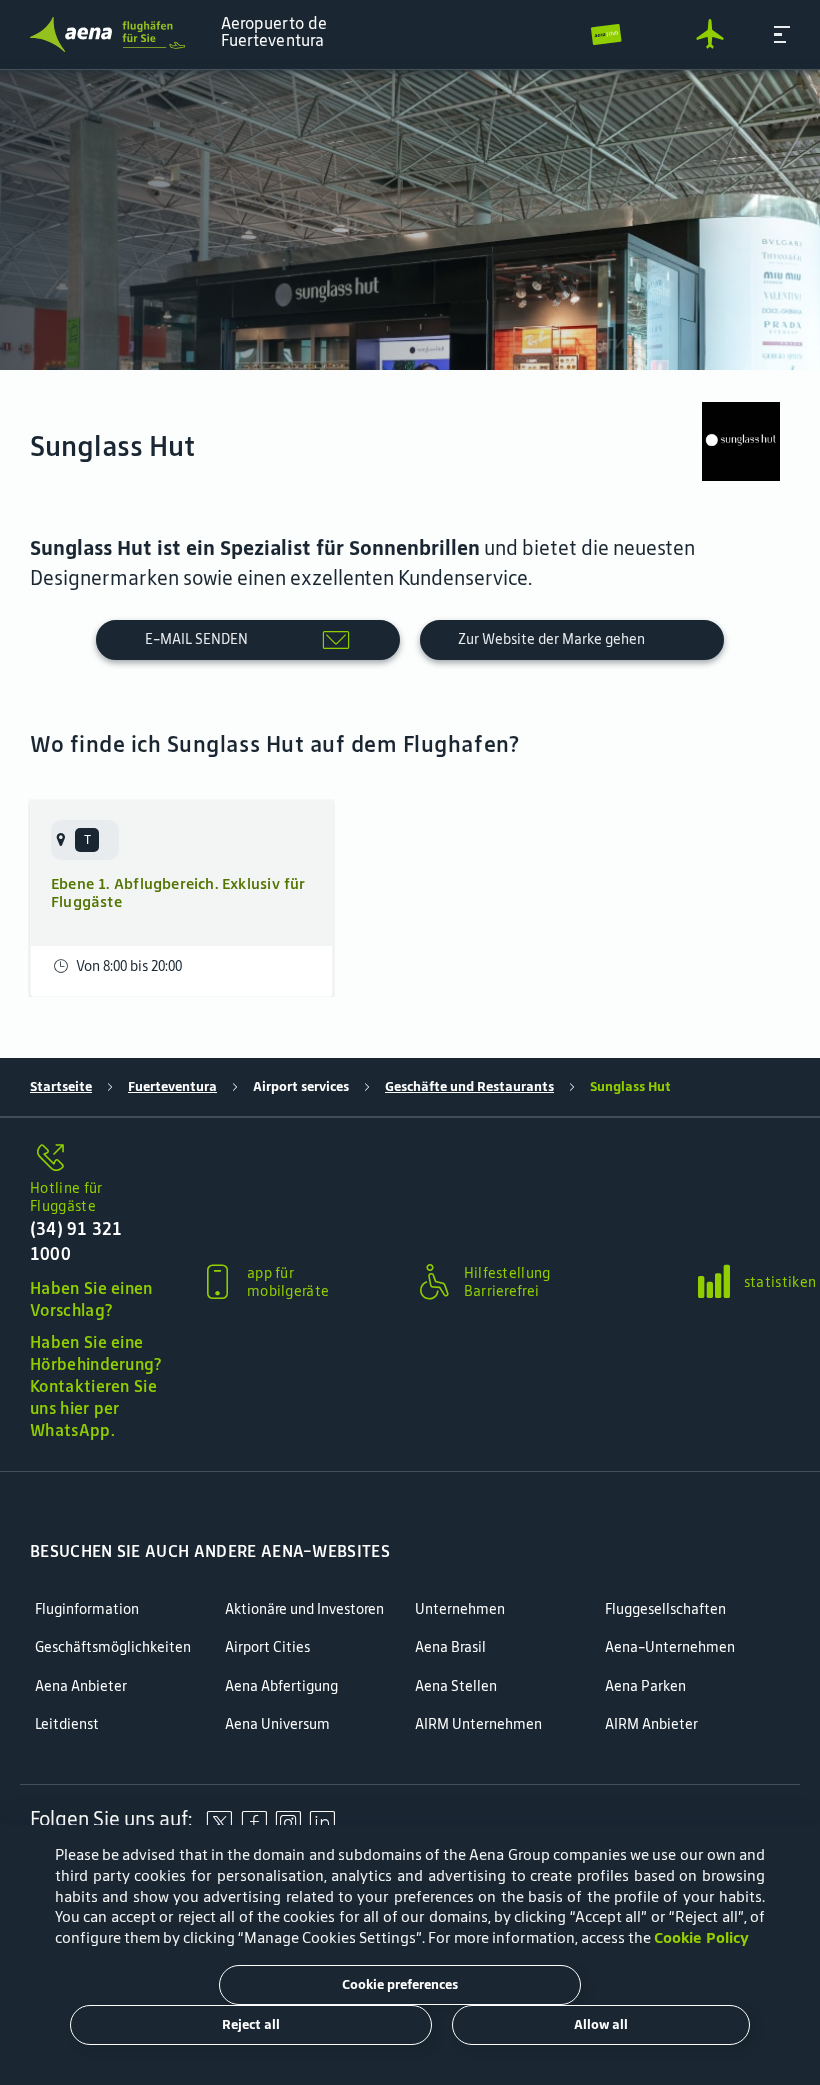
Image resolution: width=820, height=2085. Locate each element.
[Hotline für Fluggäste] (96, 1159)
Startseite (61, 1086)
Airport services (301, 1086)
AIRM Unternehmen (478, 1724)
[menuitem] (410, 220)
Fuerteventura (172, 1086)
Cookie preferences (400, 1984)
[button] (782, 34)
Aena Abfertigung (281, 1686)
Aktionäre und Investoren (304, 1609)
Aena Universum (277, 1724)
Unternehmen (460, 1609)
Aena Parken (645, 1686)
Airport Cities (267, 1647)
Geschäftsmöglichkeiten (113, 1647)
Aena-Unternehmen (670, 1647)
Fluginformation (87, 1609)
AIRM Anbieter (651, 1724)
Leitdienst (67, 1724)
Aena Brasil (450, 1647)
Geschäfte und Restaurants (469, 1086)
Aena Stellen (456, 1686)
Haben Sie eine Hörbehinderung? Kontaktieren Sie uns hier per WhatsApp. (96, 1386)
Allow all (601, 2024)
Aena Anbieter (81, 1686)
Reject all (251, 2024)
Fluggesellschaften (665, 1609)
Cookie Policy (701, 1937)
